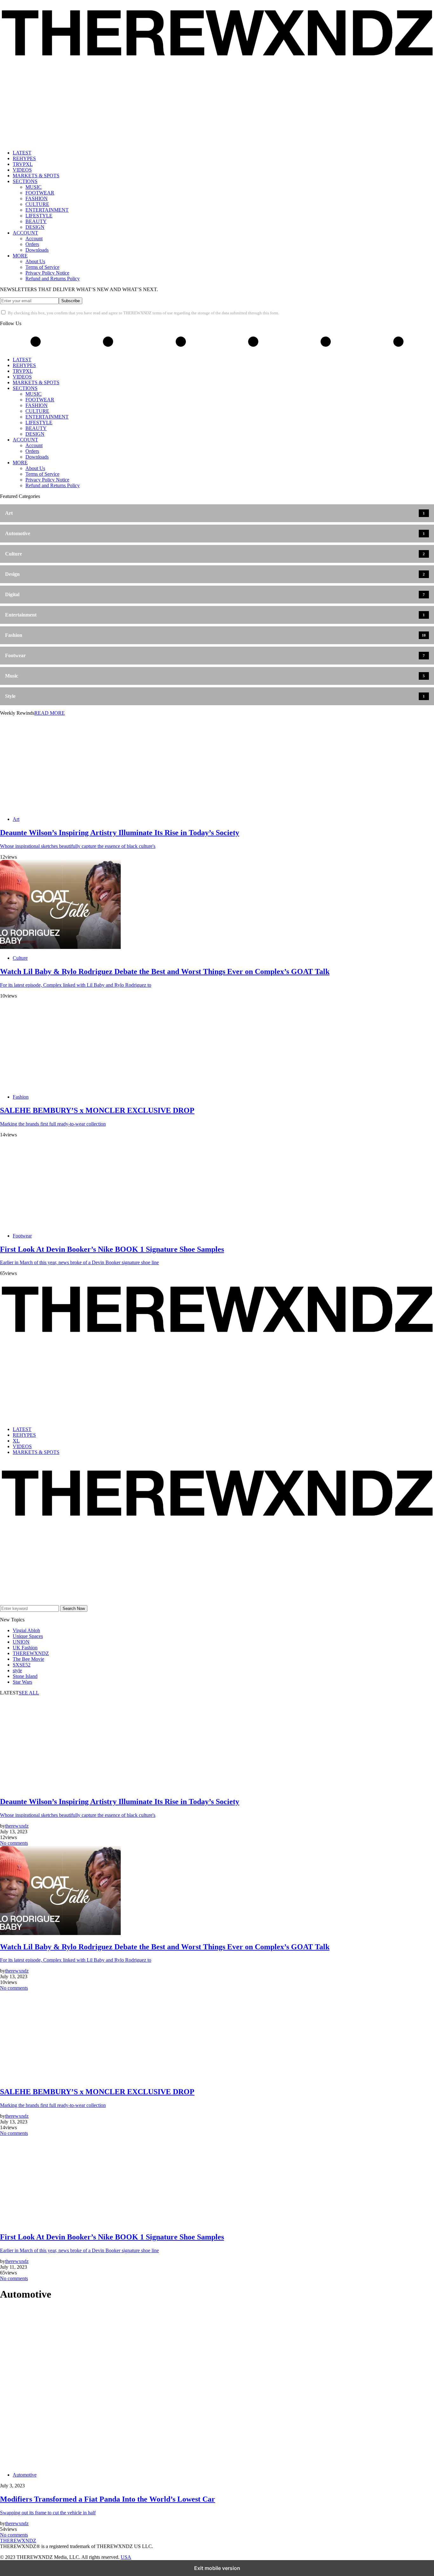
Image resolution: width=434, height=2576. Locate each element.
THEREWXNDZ (31, 1653)
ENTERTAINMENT (47, 210)
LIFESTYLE (39, 216)
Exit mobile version (217, 2568)
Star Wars (22, 1682)
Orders (32, 244)
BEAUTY (36, 221)
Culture (20, 958)
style (17, 1670)
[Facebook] (108, 347)
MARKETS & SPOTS (36, 176)
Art (16, 819)
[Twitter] (181, 347)
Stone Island (25, 1676)
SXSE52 (22, 1665)
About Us (35, 261)
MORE (20, 256)
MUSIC (34, 187)
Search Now (74, 1608)
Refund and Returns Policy (53, 279)
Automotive (25, 2475)
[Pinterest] (253, 347)
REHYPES (24, 158)
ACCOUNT (25, 233)
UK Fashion (25, 1648)
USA (126, 2557)
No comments (14, 1843)
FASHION (37, 198)
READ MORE (50, 713)
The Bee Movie (28, 1659)
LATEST (22, 153)
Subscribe (71, 301)
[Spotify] (39, 2552)
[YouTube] (326, 347)
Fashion (21, 1097)
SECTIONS (25, 181)
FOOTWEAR (40, 193)
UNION (21, 1642)
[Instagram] (2, 2552)
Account (34, 239)
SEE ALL (29, 1693)
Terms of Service (42, 267)
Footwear (22, 1236)
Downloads (37, 250)
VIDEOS (22, 170)
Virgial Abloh (26, 1630)
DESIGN (35, 227)
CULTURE (37, 204)
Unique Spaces (28, 1636)
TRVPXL (23, 164)
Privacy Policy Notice (47, 273)
